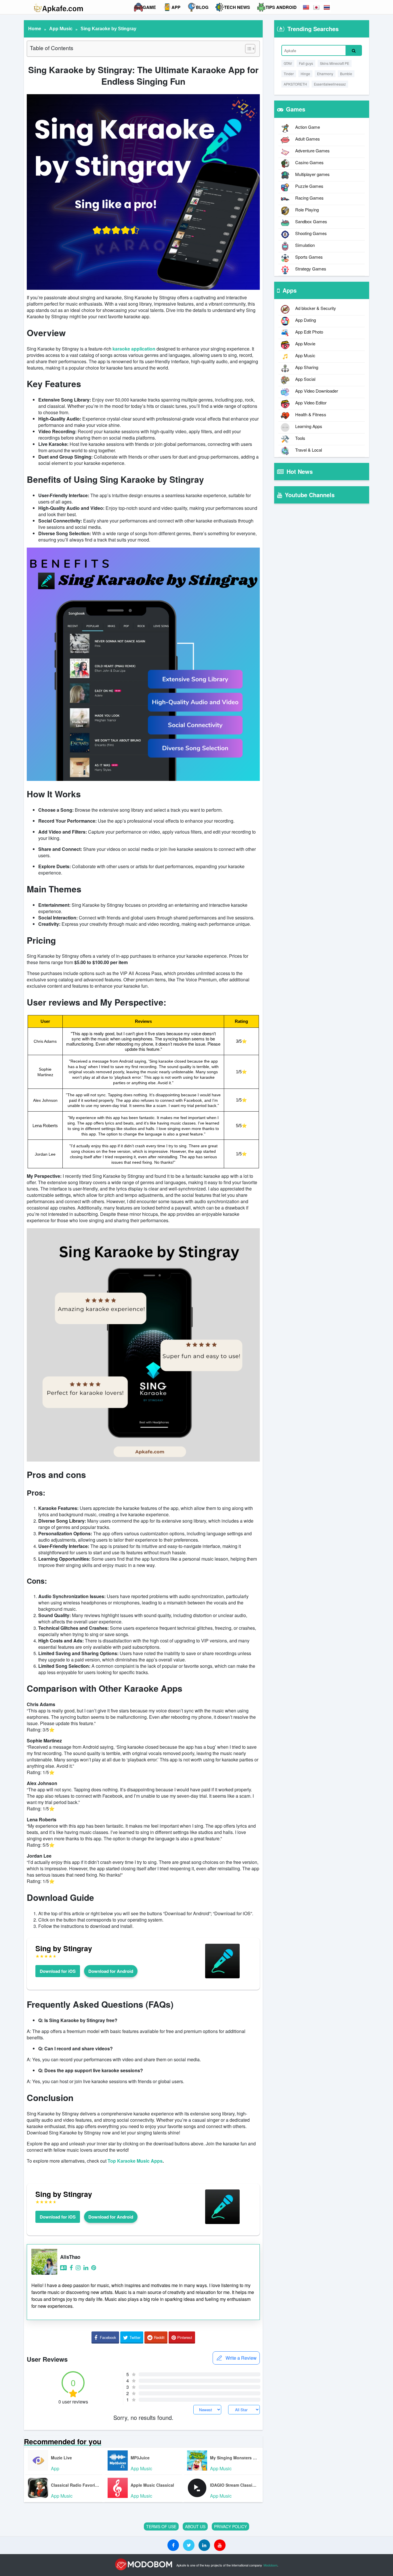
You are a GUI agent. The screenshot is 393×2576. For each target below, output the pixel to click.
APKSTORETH (295, 84)
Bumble (346, 74)
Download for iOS (58, 1971)
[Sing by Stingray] (222, 1978)
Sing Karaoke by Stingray (108, 29)
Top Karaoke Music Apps (135, 2161)
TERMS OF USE (161, 2526)
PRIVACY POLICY (230, 2526)
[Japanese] (317, 7)
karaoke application (134, 349)
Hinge (305, 74)
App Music (61, 29)
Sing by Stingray (64, 1948)
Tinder (289, 74)
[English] (306, 7)
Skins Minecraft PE (335, 63)
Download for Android (111, 1971)
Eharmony (325, 74)
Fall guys (306, 63)
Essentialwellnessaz (330, 84)
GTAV (288, 63)
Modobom (270, 2565)
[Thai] (327, 7)
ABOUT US (195, 2526)
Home (35, 29)
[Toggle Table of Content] (247, 49)
